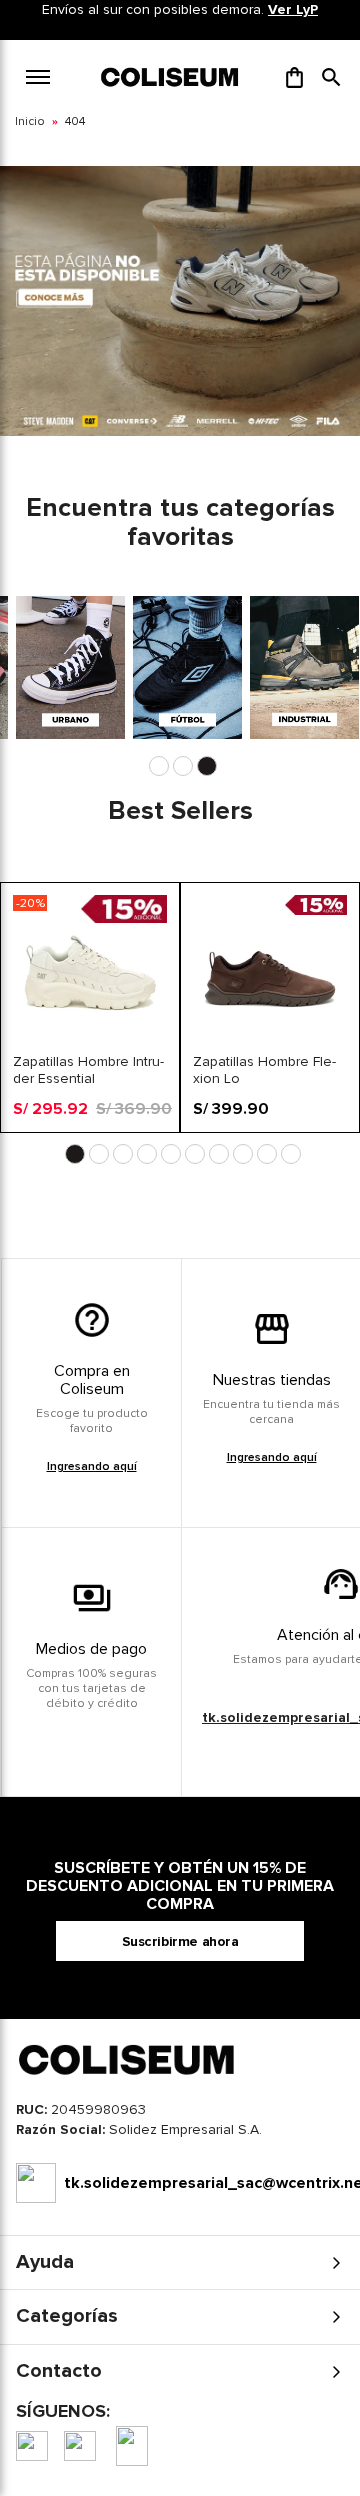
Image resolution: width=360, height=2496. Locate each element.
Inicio (30, 121)
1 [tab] (159, 766)
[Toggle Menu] (38, 77)
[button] (331, 77)
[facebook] (32, 2446)
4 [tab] (147, 1154)
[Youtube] (132, 2446)
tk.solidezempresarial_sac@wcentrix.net (204, 2183)
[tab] (180, 2135)
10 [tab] (291, 1154)
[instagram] (80, 2446)
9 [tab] (267, 1154)
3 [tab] (207, 766)
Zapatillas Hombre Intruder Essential (88, 1070)
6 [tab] (195, 1154)
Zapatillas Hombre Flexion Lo (264, 1070)
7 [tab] (219, 1154)
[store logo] (171, 77)
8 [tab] (243, 1154)
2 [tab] (183, 766)
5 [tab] (171, 1154)
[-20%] (90, 1044)
